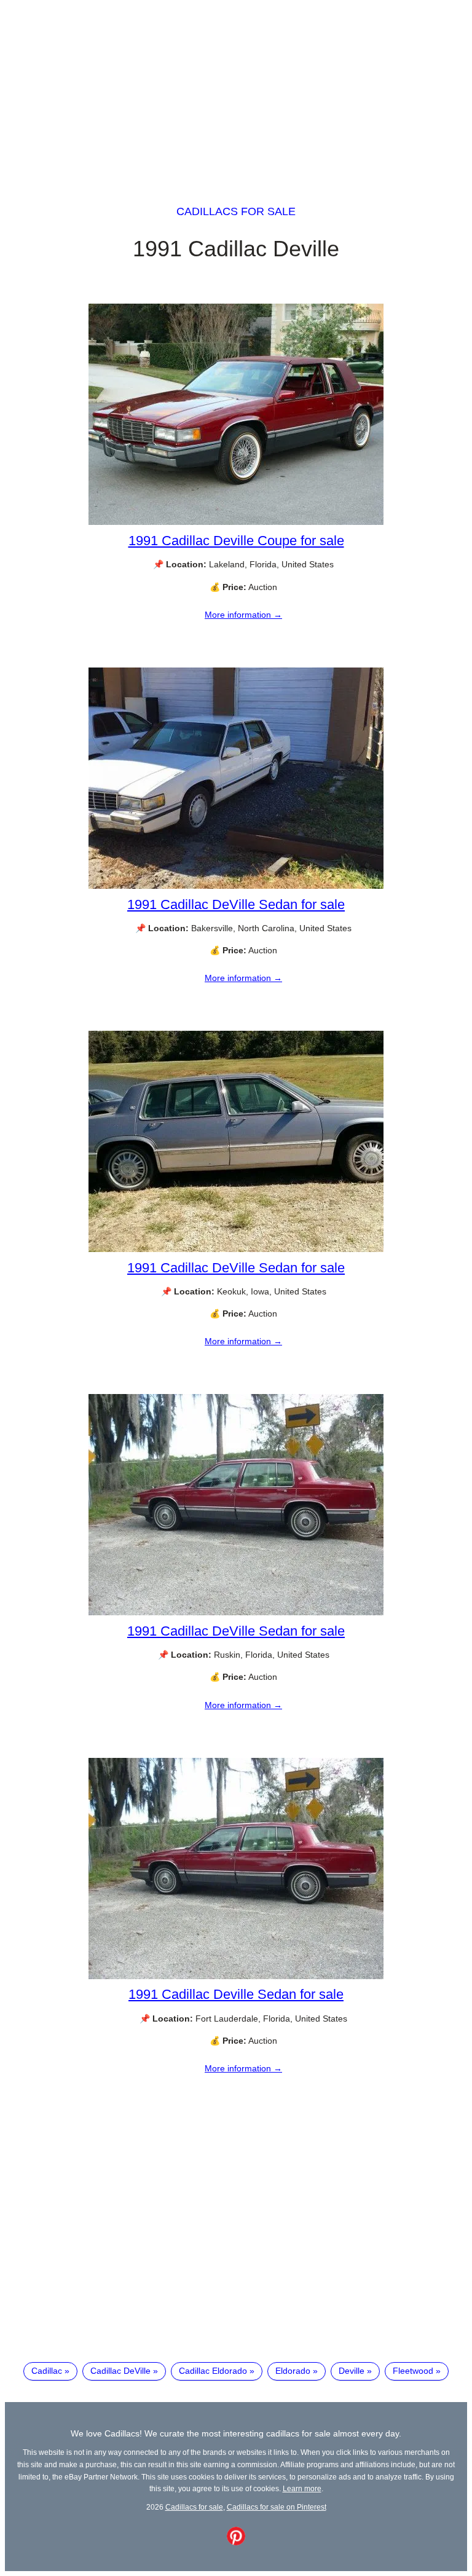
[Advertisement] (236, 91)
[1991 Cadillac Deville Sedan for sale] (236, 1976)
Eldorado (293, 2371)
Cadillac (47, 2371)
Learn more (302, 2488)
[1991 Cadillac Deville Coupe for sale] (236, 522)
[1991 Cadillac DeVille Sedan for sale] (236, 886)
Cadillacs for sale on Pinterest (277, 2507)
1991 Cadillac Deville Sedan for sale (236, 1994)
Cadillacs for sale (236, 211)
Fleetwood (413, 2371)
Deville (352, 2371)
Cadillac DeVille (120, 2371)
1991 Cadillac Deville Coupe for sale (236, 541)
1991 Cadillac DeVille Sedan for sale (236, 904)
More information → (243, 615)
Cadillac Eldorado (213, 2371)
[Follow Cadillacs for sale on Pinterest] (236, 2542)
